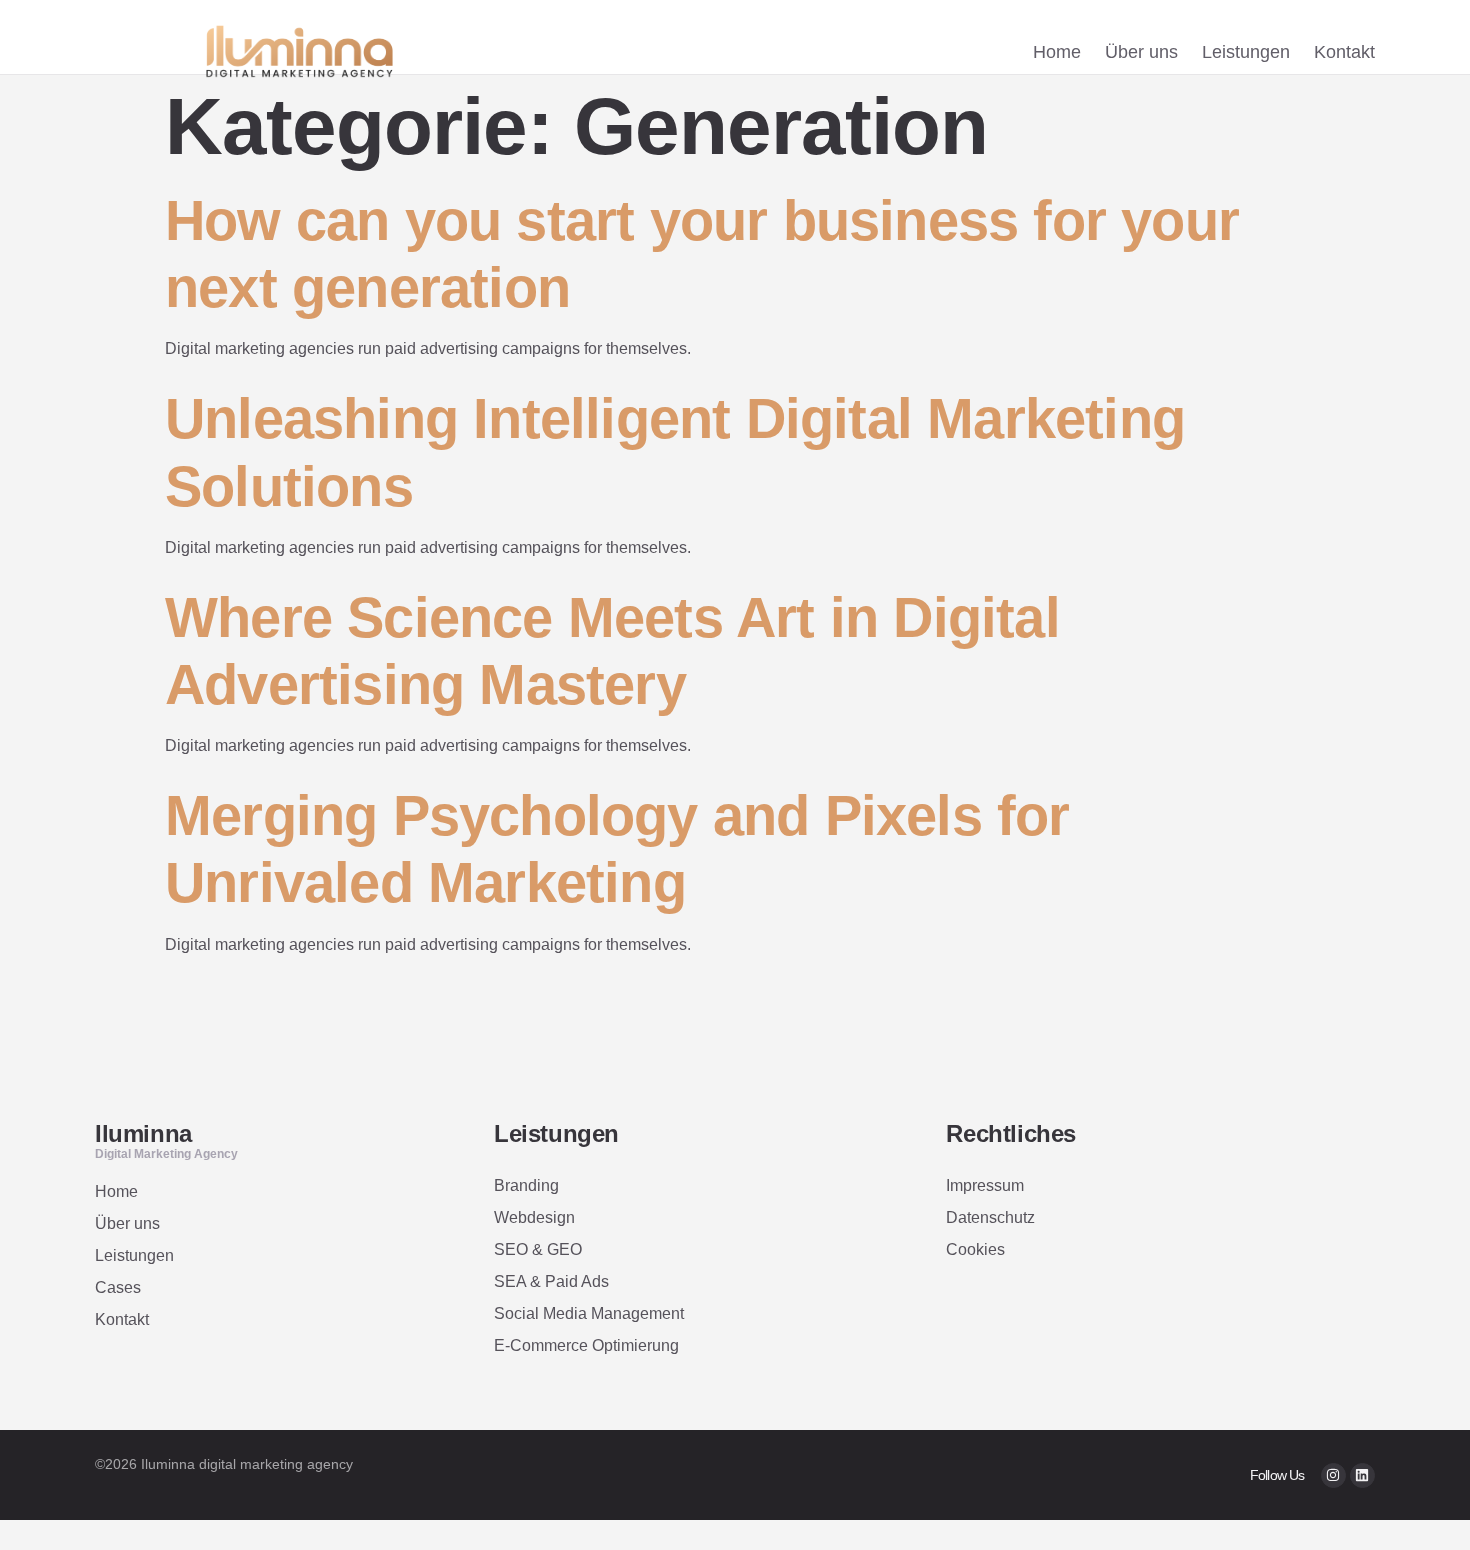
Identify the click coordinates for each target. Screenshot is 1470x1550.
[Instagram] (1333, 1475)
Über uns (1141, 52)
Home (1057, 52)
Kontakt (1344, 52)
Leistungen (1246, 52)
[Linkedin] (1362, 1475)
